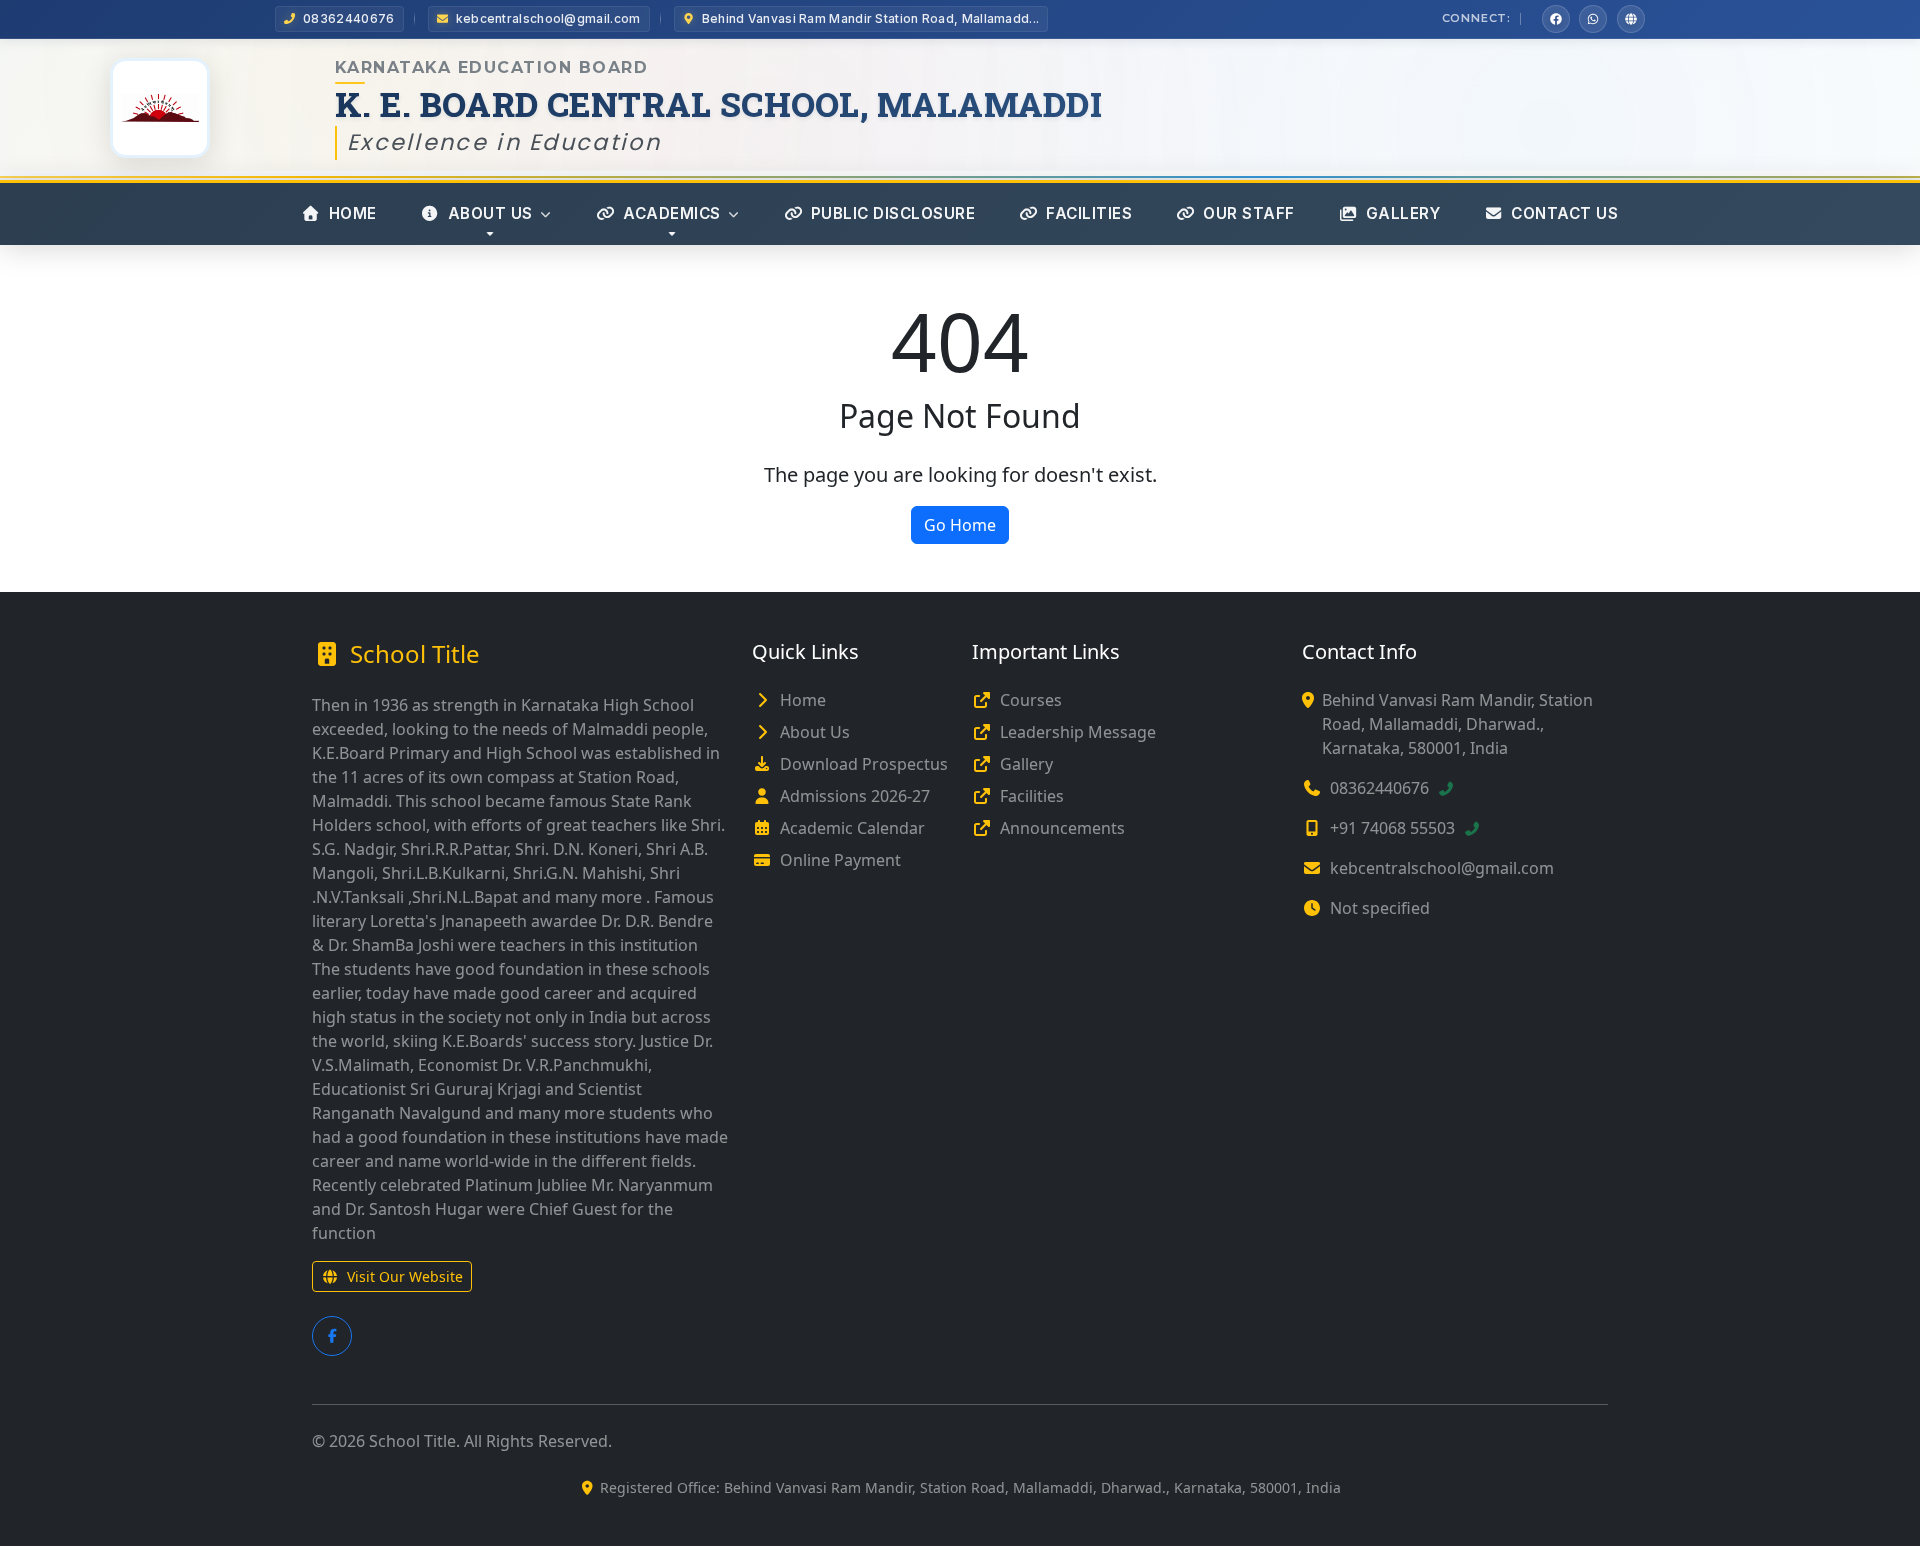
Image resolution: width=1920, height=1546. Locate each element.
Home (803, 700)
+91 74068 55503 (1392, 828)
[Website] (1631, 19)
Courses (1031, 700)
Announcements (1062, 828)
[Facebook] (1556, 19)
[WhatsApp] (1593, 19)
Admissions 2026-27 (855, 796)
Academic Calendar (852, 828)
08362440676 (1379, 788)
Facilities (1032, 796)
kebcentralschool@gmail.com (1442, 868)
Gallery (1026, 764)
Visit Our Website (405, 1276)
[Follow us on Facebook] (332, 1336)
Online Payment (840, 860)
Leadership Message (1078, 732)
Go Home (960, 525)
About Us (815, 732)
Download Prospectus (864, 764)
